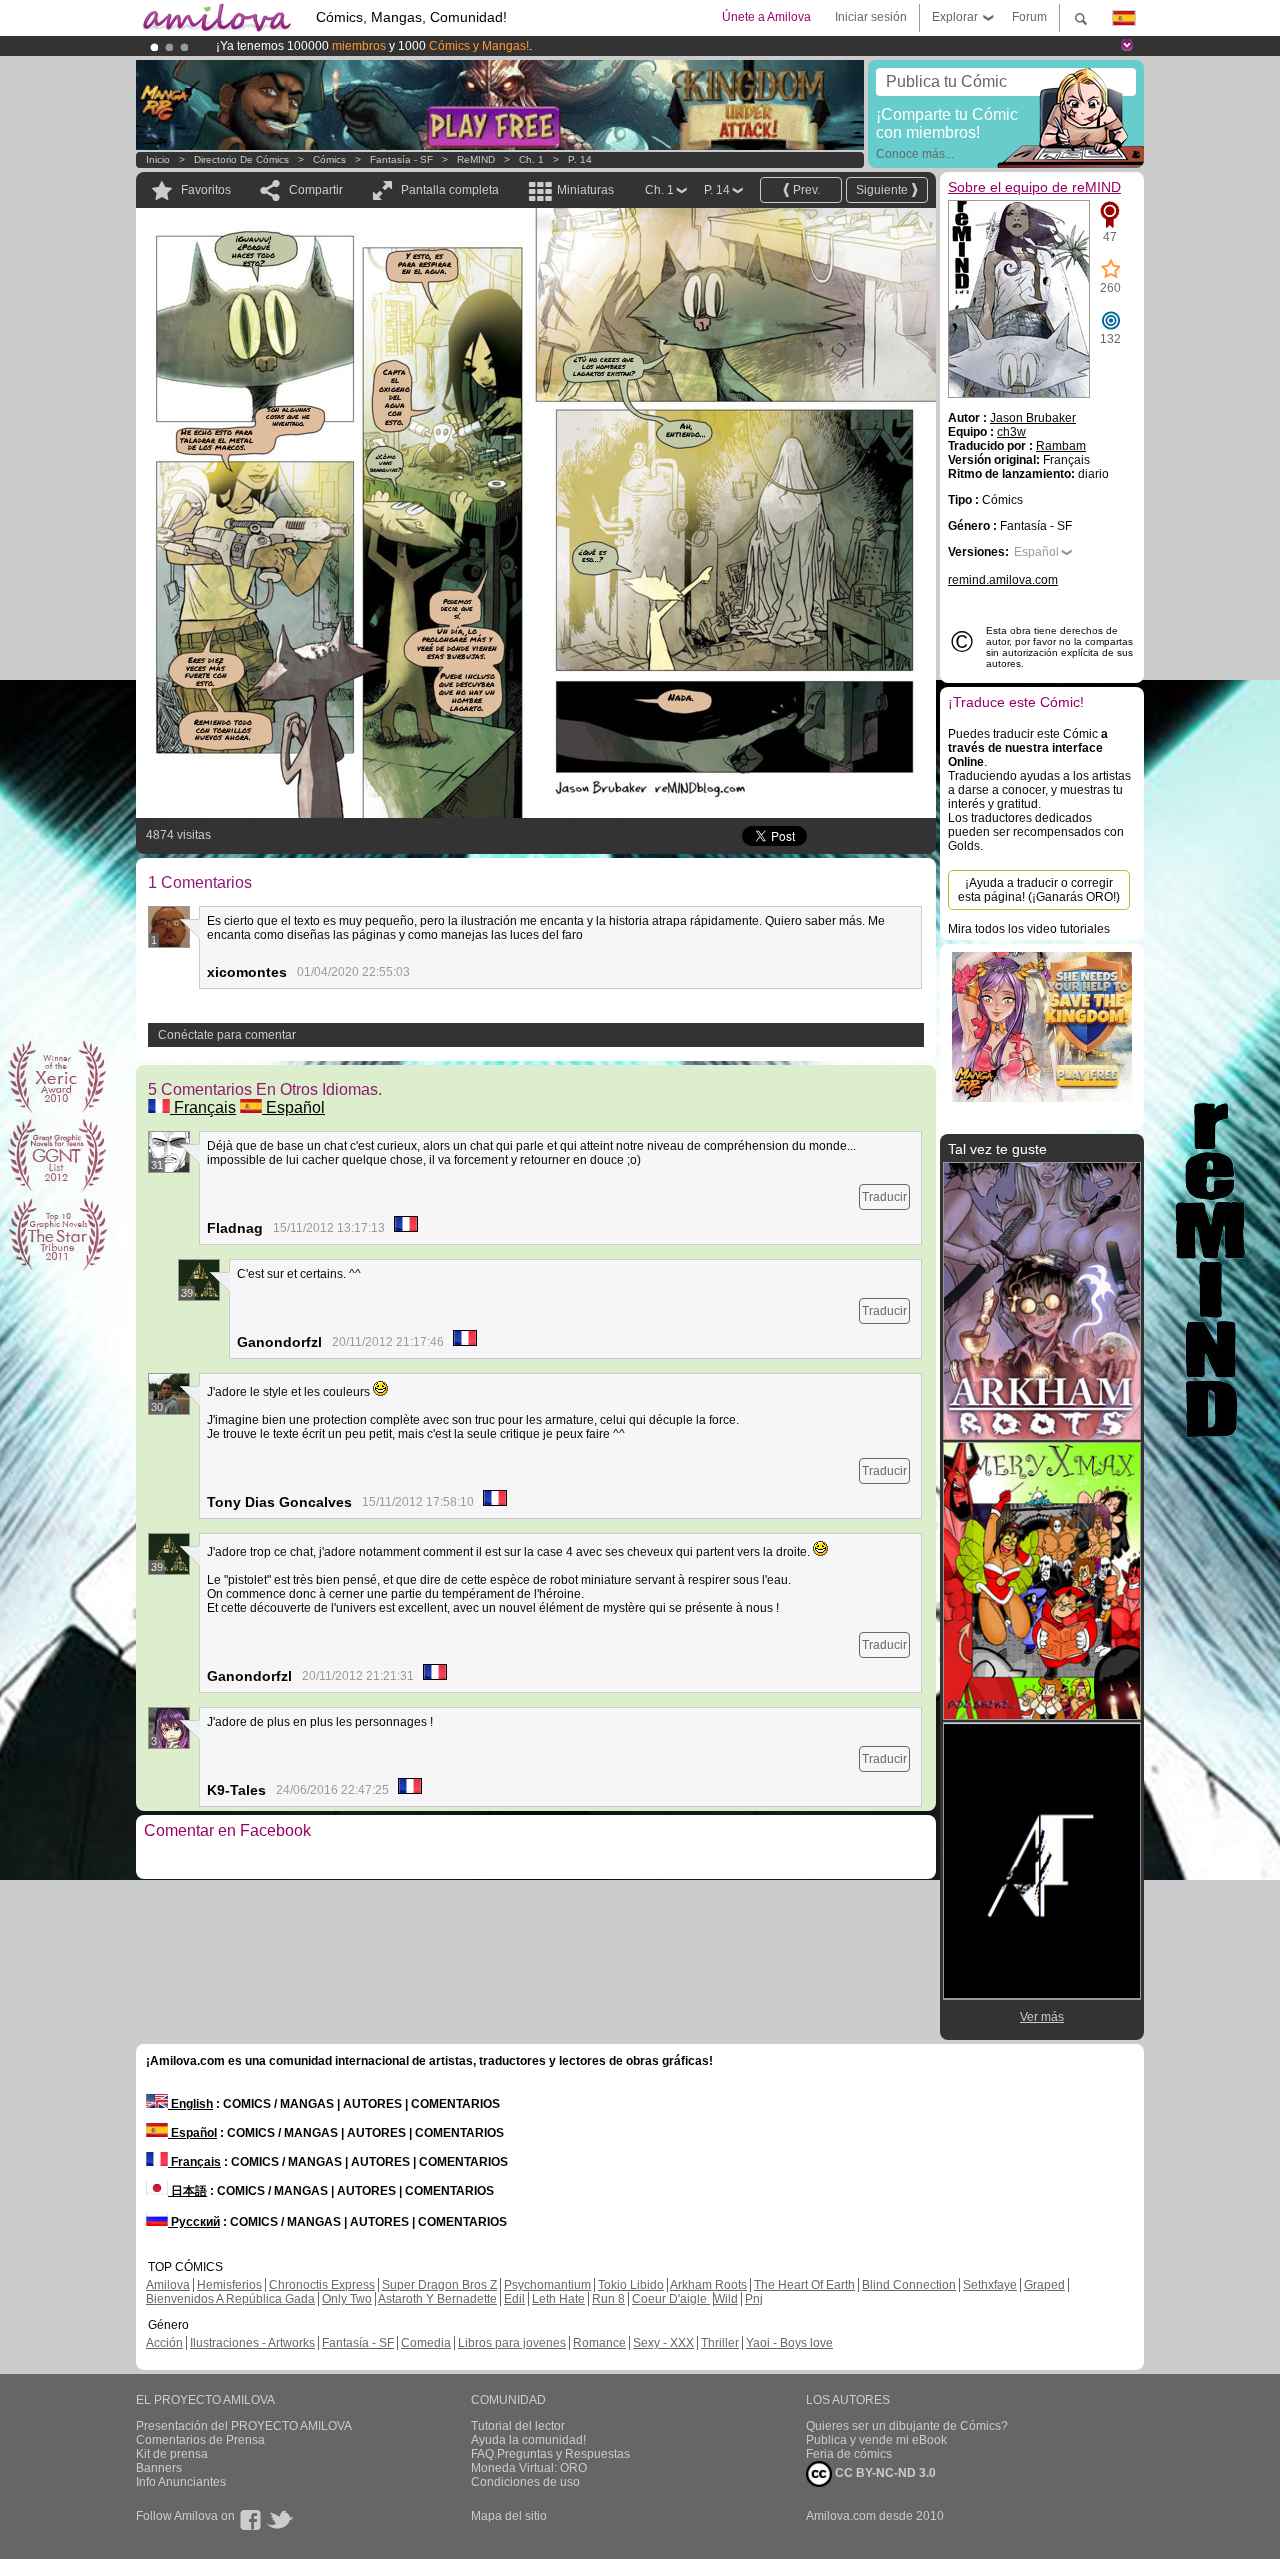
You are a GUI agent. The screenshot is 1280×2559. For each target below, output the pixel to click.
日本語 (187, 2191)
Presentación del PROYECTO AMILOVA (244, 2426)
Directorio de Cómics (241, 159)
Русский (194, 2222)
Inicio (158, 159)
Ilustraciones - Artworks (252, 2343)
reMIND (476, 159)
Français (203, 1107)
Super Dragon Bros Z (439, 2285)
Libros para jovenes (512, 2343)
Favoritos (206, 190)
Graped (1044, 2285)
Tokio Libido (631, 2285)
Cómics (331, 159)
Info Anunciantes (181, 2482)
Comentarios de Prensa (200, 2440)
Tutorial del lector (518, 2426)
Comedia (426, 2343)
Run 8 (608, 2299)
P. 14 (580, 159)
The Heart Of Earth (804, 2285)
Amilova (168, 2285)
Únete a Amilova (766, 17)
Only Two (347, 2299)
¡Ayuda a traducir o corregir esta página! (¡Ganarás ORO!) (1039, 890)
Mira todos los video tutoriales (1029, 929)
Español (293, 1107)
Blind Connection (909, 2285)
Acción (164, 2343)
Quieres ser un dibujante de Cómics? (907, 2426)
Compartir (316, 190)
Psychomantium (547, 2285)
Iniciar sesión (871, 17)
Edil (514, 2299)
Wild (726, 2299)
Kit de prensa (172, 2454)
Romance (599, 2343)
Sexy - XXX (663, 2343)
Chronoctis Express (322, 2285)
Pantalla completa (450, 190)
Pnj (754, 2299)
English (190, 2104)
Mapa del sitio (509, 2516)
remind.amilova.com (1003, 580)
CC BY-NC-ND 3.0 (884, 2473)
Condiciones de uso (525, 2482)
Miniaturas (585, 190)
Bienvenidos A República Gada (230, 2299)
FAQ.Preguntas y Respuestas (550, 2454)
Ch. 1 (531, 159)
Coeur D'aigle (671, 2299)
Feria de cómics (849, 2454)
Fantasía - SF (401, 159)
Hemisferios (229, 2285)
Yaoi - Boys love (789, 2343)
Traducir (884, 1197)
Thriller (720, 2343)
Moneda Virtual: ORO (529, 2468)
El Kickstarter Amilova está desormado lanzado (347, 46)
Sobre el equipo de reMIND (1034, 187)
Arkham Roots (708, 2285)
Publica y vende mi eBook (876, 2440)
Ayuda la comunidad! (528, 2440)
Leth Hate (558, 2299)
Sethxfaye (990, 2285)
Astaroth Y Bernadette (437, 2299)
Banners (159, 2468)
